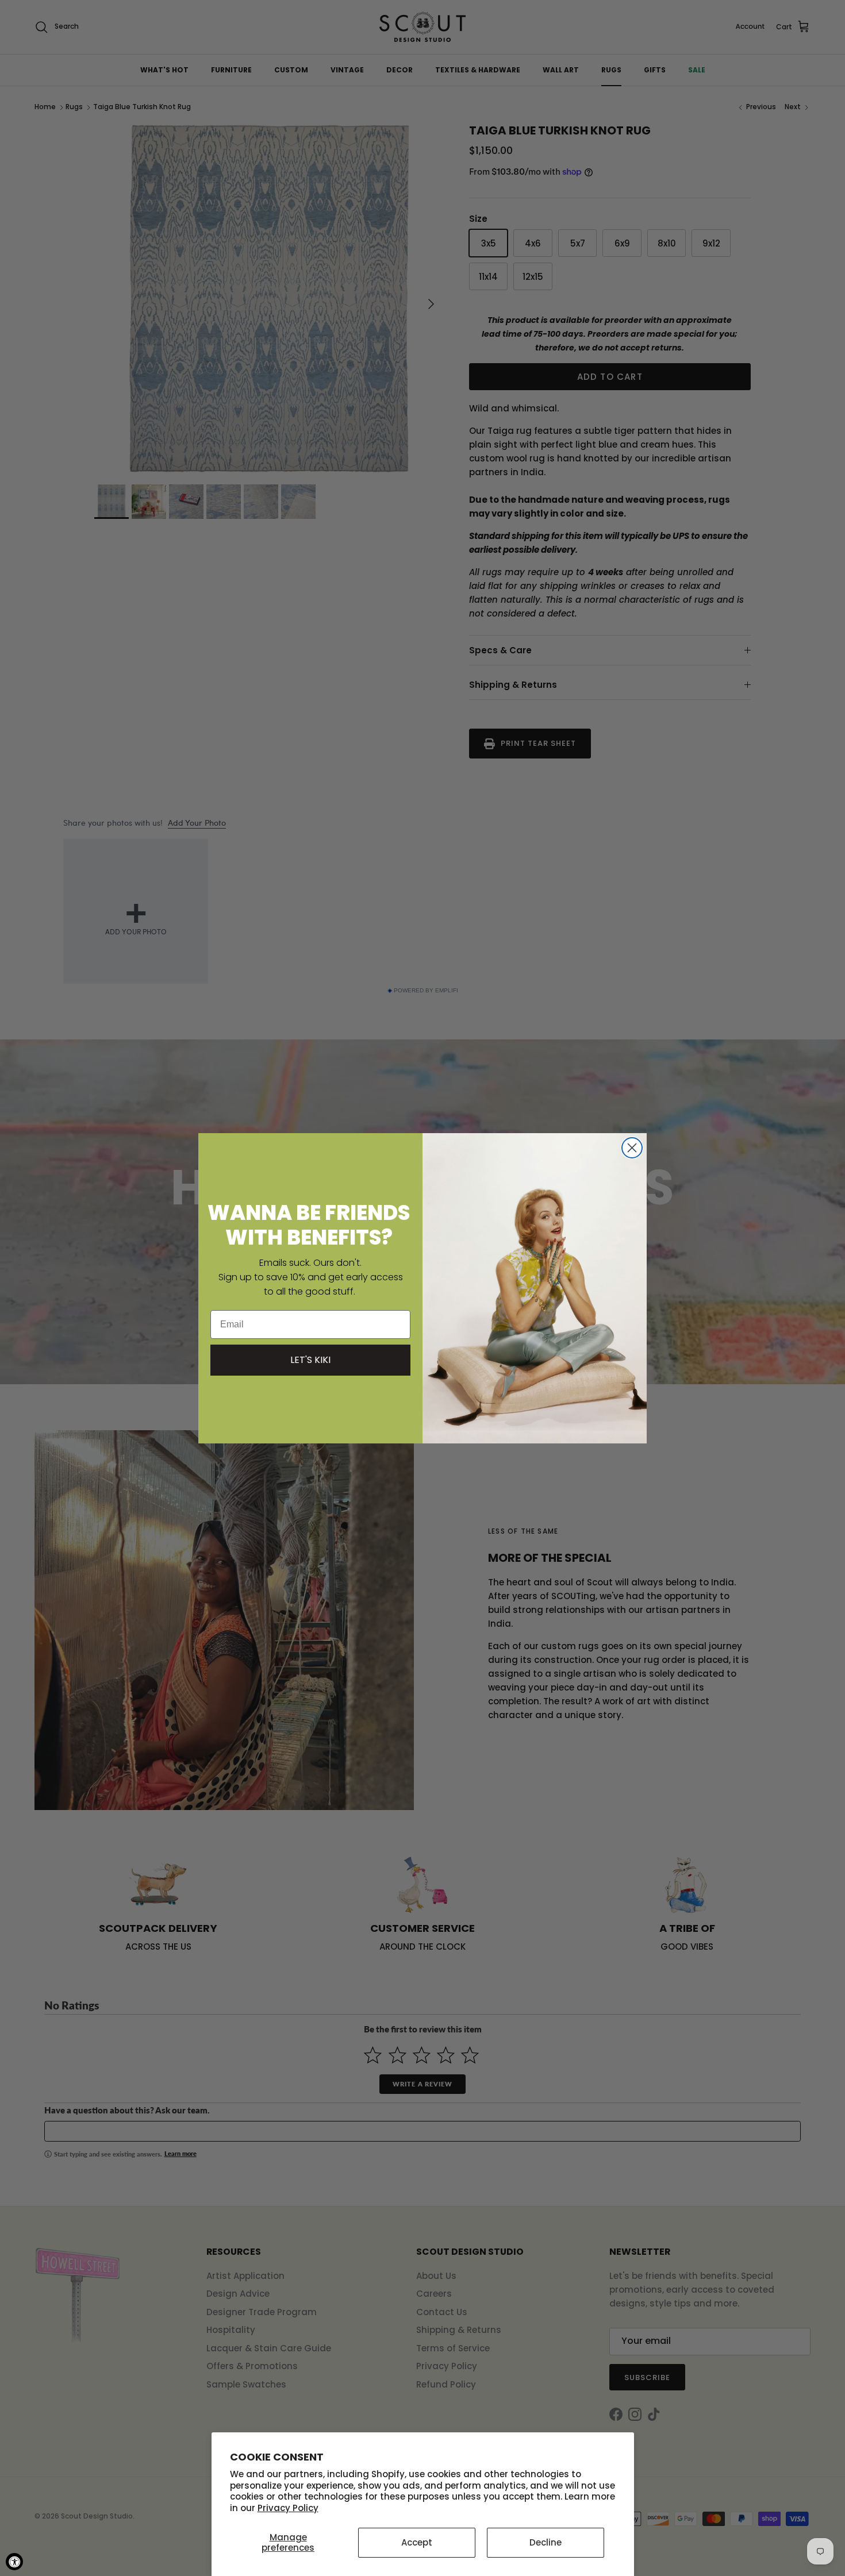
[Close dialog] (632, 1148)
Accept (417, 2542)
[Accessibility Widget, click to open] (14, 2562)
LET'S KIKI (310, 1360)
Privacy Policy (288, 2508)
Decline (546, 2542)
